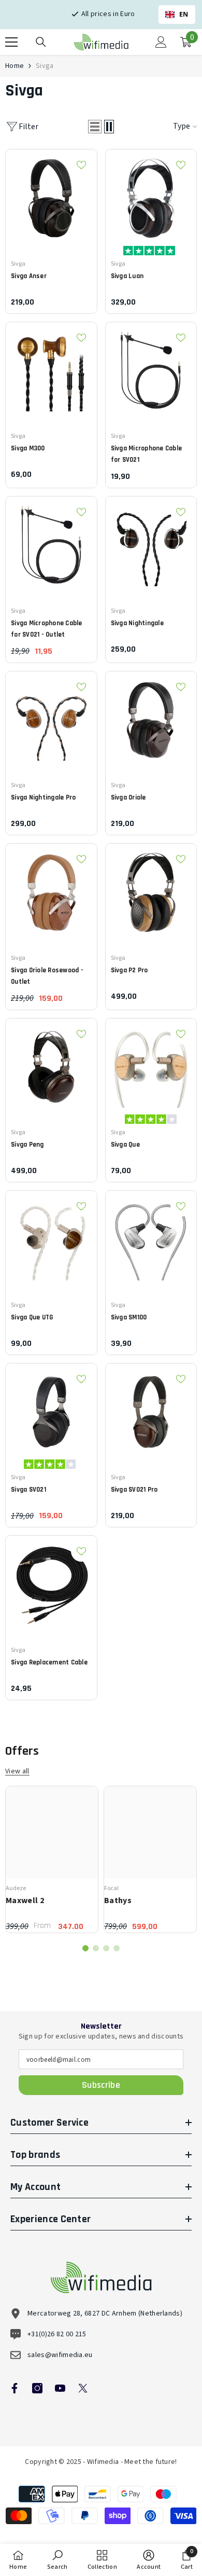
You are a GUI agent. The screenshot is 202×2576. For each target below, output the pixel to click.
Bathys (118, 1900)
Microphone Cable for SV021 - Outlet (47, 629)
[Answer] (51, 195)
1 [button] (85, 1948)
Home (15, 66)
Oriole (128, 797)
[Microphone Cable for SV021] (151, 368)
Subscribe (101, 2085)
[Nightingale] (151, 542)
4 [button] (117, 1948)
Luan (127, 276)
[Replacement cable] (51, 1581)
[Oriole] (151, 717)
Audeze (16, 1888)
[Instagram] (37, 2388)
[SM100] (151, 1236)
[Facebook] (15, 2388)
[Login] (161, 42)
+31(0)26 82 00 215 (57, 2334)
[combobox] (177, 15)
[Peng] (51, 1064)
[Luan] (151, 195)
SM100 (129, 1317)
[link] (57, 2560)
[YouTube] (60, 2388)
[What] (151, 1064)
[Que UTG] (51, 1236)
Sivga (45, 66)
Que (125, 1145)
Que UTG (32, 1317)
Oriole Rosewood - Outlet (47, 976)
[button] (95, 127)
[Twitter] (83, 2388)
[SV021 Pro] (151, 1409)
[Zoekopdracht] (41, 42)
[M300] (51, 368)
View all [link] (17, 1772)
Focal (111, 1888)
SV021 (28, 1490)
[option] (52, 1859)
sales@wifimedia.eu (60, 2355)
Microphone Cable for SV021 (147, 454)
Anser (29, 276)
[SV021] (51, 1409)
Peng (27, 1145)
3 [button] (106, 1948)
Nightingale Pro (43, 797)
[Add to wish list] (81, 165)
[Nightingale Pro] (51, 717)
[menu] (11, 42)
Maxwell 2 (25, 1900)
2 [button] (96, 1948)
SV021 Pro (134, 1490)
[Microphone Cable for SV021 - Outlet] (51, 542)
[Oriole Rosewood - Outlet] (51, 889)
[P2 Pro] (151, 889)
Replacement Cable (49, 1662)
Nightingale (137, 623)
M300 (28, 448)
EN (184, 14)
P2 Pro (129, 970)
